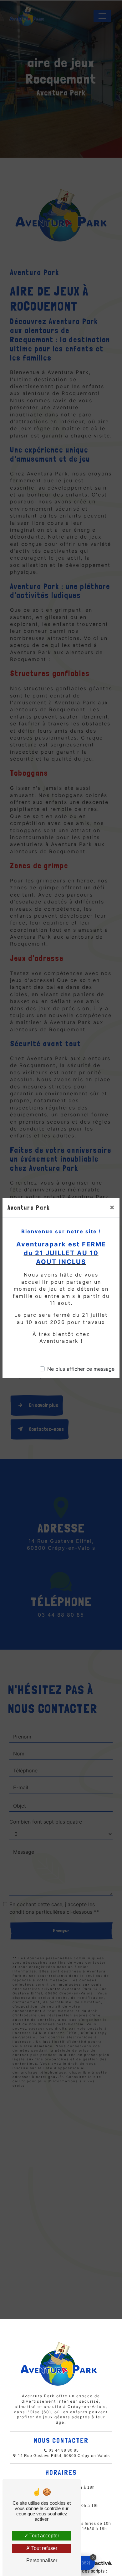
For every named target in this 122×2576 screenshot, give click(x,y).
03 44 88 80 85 (63, 2450)
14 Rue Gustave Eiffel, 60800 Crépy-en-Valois (63, 2456)
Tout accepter (44, 2536)
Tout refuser (44, 2548)
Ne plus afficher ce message (81, 1369)
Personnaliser (42, 2560)
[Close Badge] (93, 2557)
